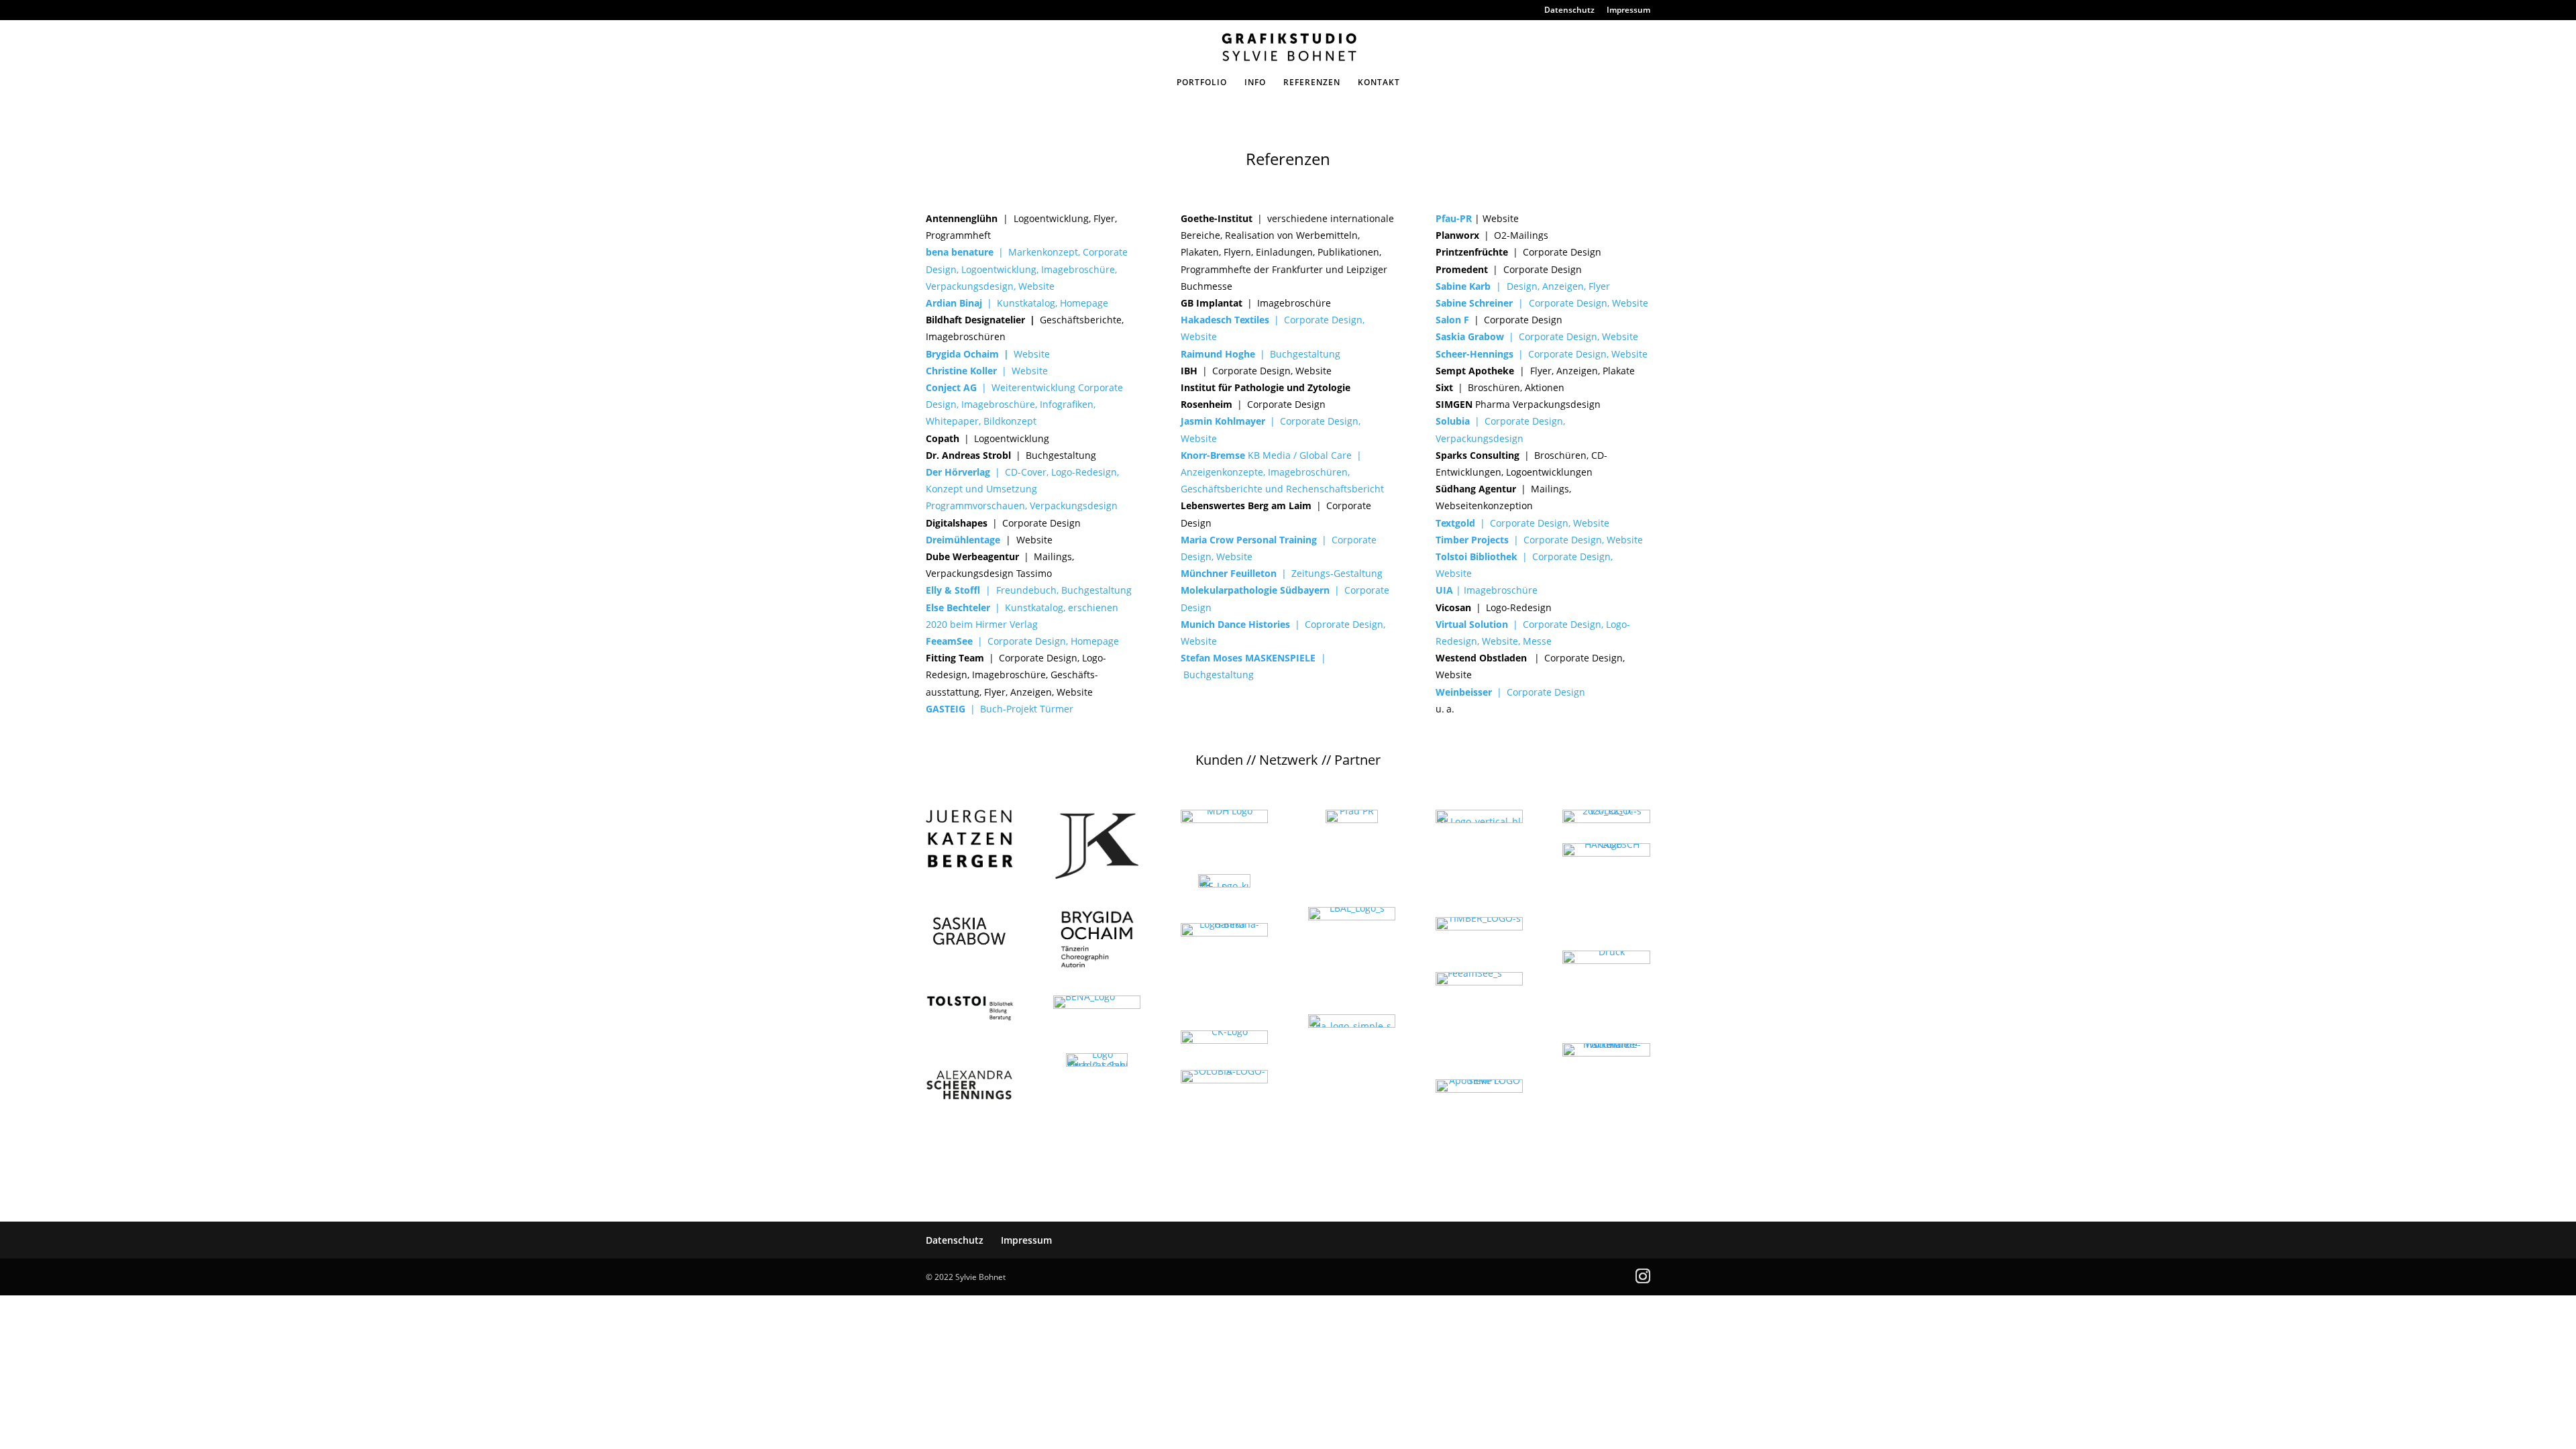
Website (988, 354)
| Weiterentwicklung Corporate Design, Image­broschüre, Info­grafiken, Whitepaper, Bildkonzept (1024, 404)
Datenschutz (1569, 11)
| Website (987, 371)
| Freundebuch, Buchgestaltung (1029, 590)
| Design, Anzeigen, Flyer (1553, 286)
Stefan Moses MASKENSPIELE (1249, 658)
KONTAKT (1379, 83)
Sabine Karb (1466, 286)
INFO (1255, 83)
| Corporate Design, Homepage (1022, 641)
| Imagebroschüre (1487, 590)
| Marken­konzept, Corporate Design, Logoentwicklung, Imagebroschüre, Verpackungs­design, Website (1027, 269)
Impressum (1628, 11)
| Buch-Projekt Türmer (1022, 709)
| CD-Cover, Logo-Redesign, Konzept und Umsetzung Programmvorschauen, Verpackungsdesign (1022, 489)
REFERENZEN (1312, 83)
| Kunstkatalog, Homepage (1045, 303)
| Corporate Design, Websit (1537, 540)
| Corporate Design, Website (1542, 303)
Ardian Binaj (954, 303)
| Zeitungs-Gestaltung (1282, 573)
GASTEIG (948, 709)
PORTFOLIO (1202, 83)
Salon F (1452, 320)
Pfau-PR (1455, 218)
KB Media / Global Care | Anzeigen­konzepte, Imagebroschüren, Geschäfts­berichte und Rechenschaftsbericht (1282, 472)
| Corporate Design (1510, 692)
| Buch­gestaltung (1260, 354)
